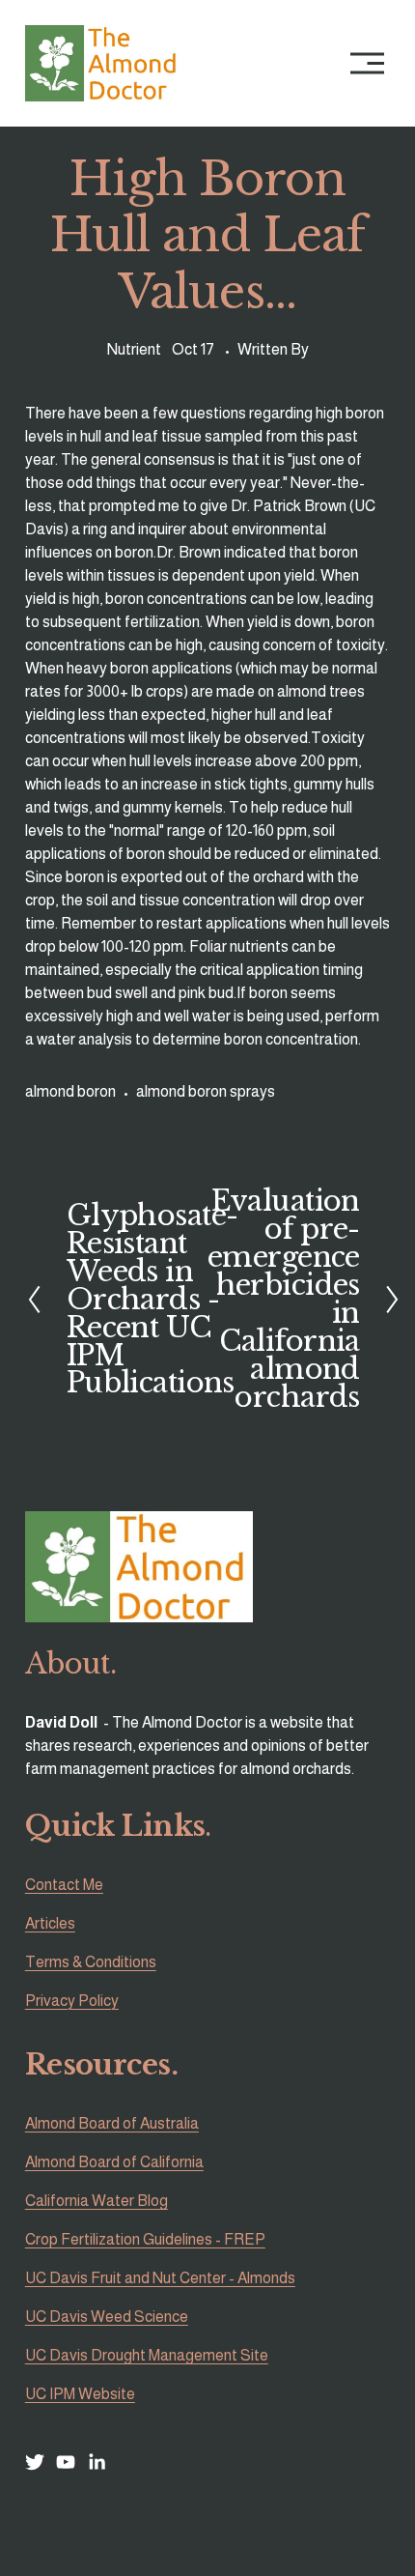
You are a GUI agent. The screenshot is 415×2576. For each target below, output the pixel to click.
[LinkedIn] (97, 2462)
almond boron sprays (206, 1091)
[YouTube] (66, 2462)
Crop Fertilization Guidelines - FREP (145, 2239)
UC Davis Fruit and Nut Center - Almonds (160, 2278)
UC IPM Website (80, 2394)
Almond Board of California (114, 2162)
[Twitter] (35, 2462)
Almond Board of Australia (112, 2123)
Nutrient (134, 349)
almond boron (70, 1091)
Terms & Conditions (91, 1962)
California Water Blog (97, 2201)
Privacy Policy (72, 2001)
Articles (50, 1923)
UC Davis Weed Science (107, 2317)
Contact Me (64, 1885)
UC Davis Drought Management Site (147, 2355)
